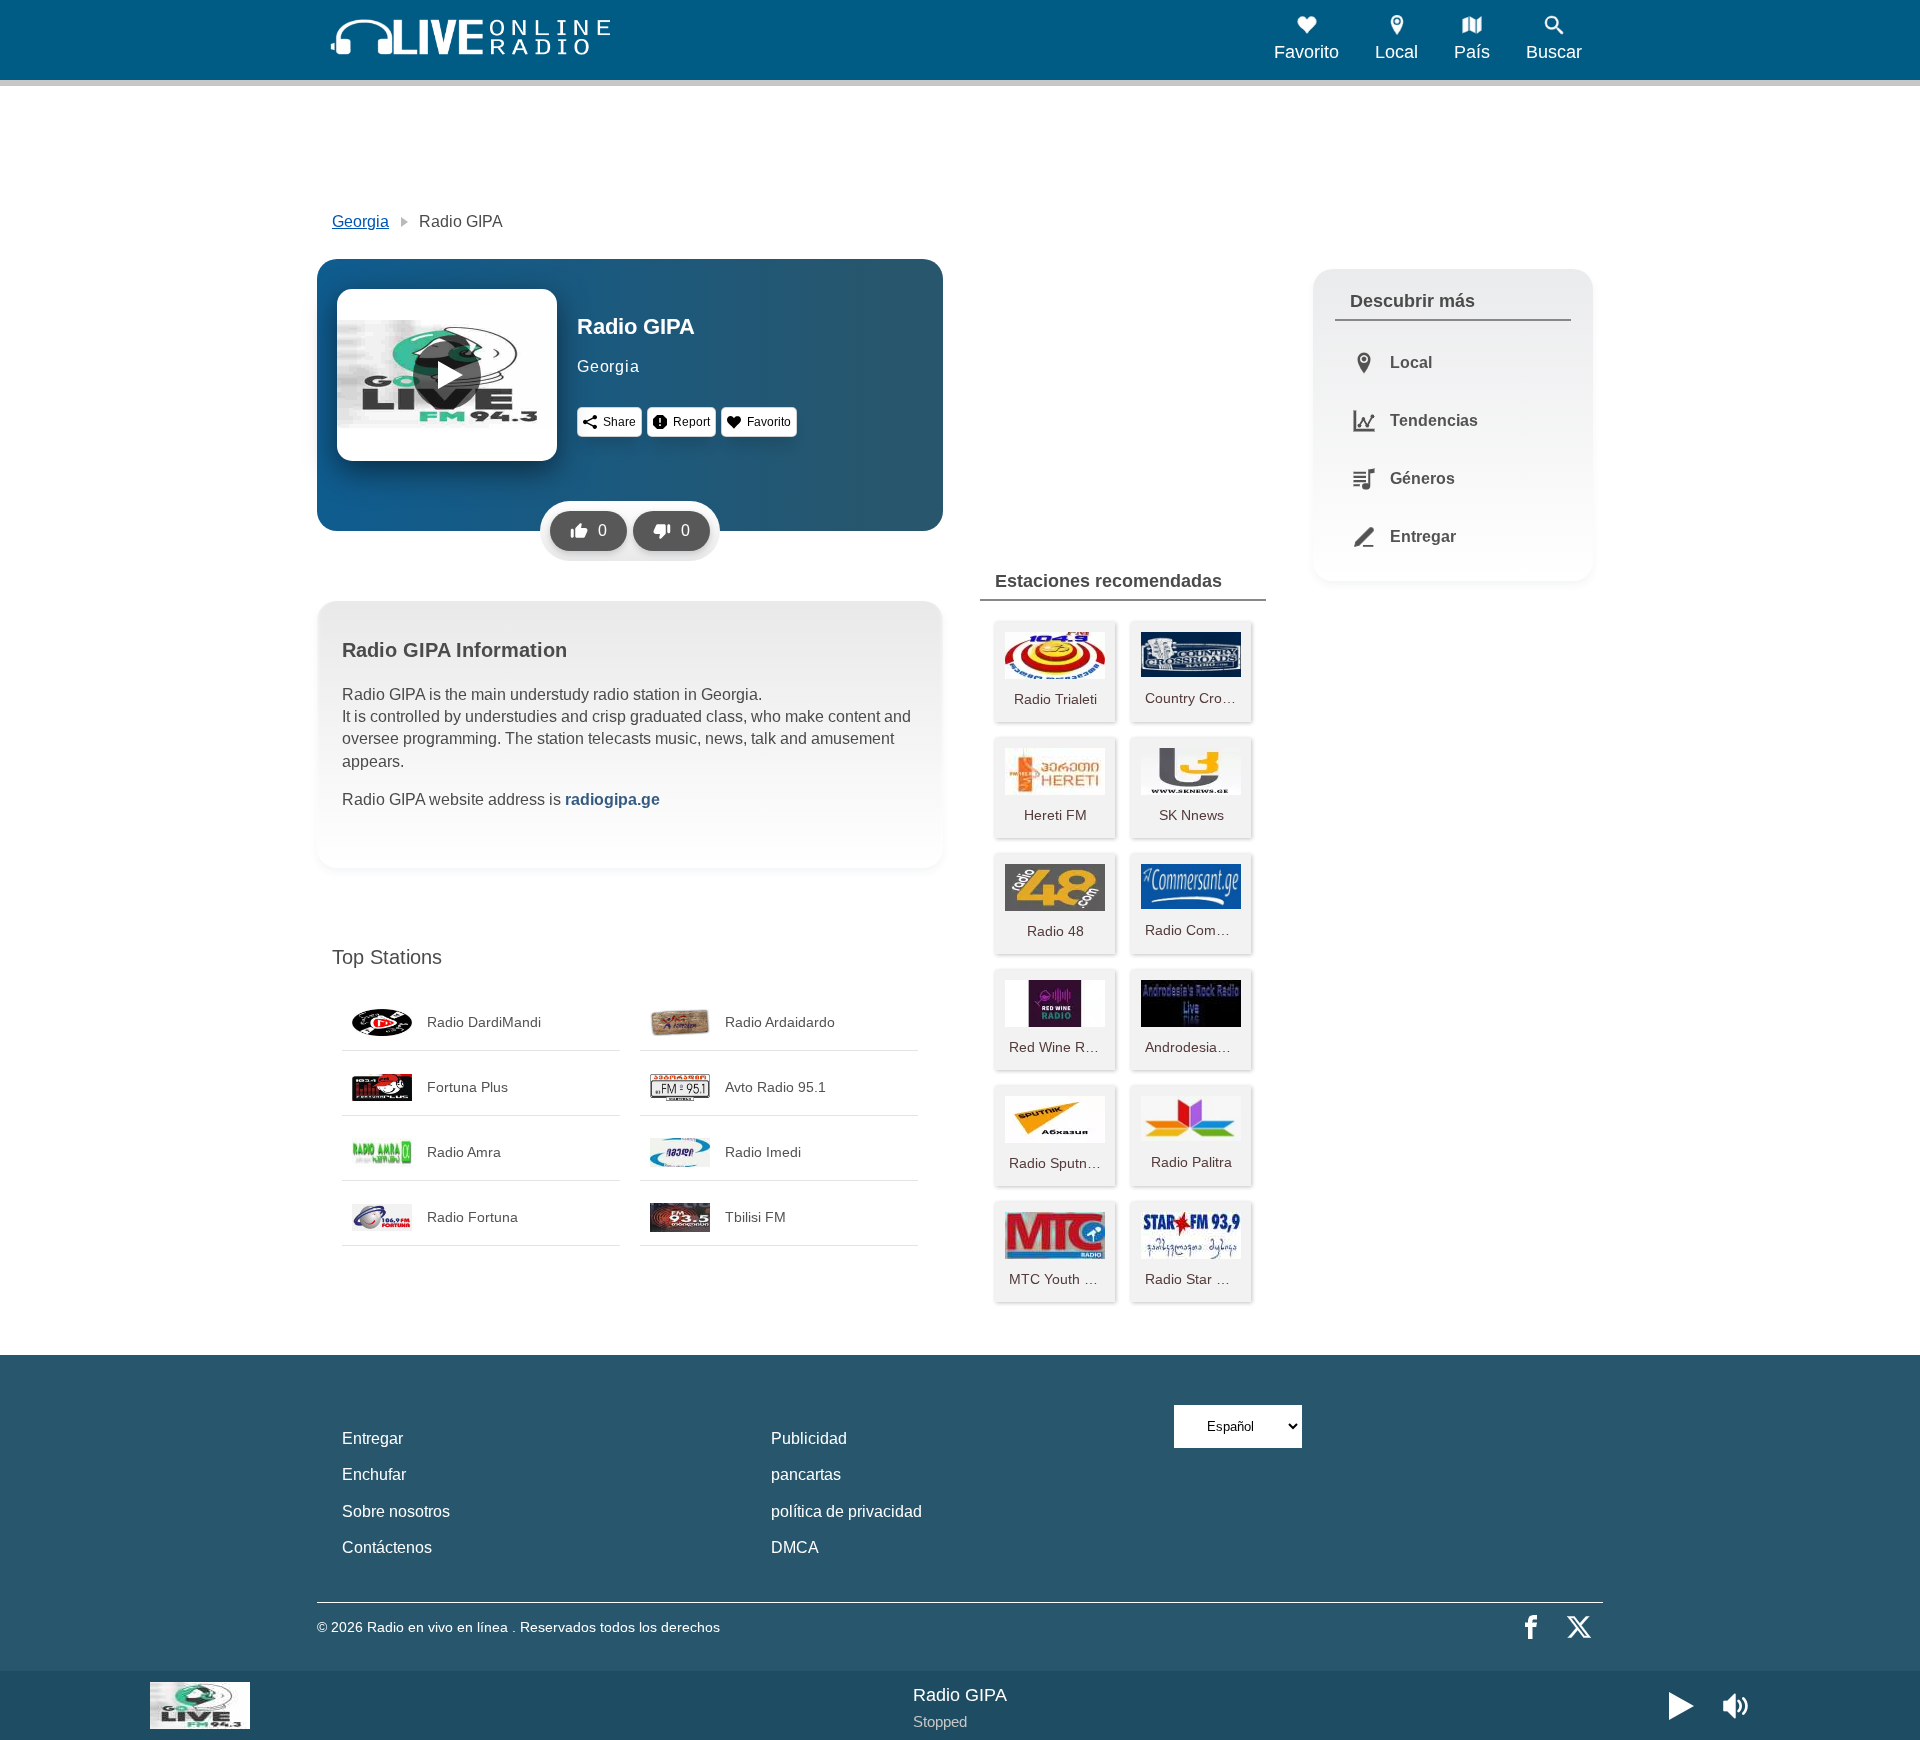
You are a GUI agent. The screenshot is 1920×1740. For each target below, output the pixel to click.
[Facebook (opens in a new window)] (1531, 1627)
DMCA (795, 1547)
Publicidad (809, 1438)
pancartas (806, 1474)
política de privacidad (846, 1511)
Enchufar (374, 1474)
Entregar (372, 1438)
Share (619, 422)
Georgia (360, 221)
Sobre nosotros (396, 1511)
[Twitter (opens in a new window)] (1579, 1627)
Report (691, 422)
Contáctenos (387, 1547)
